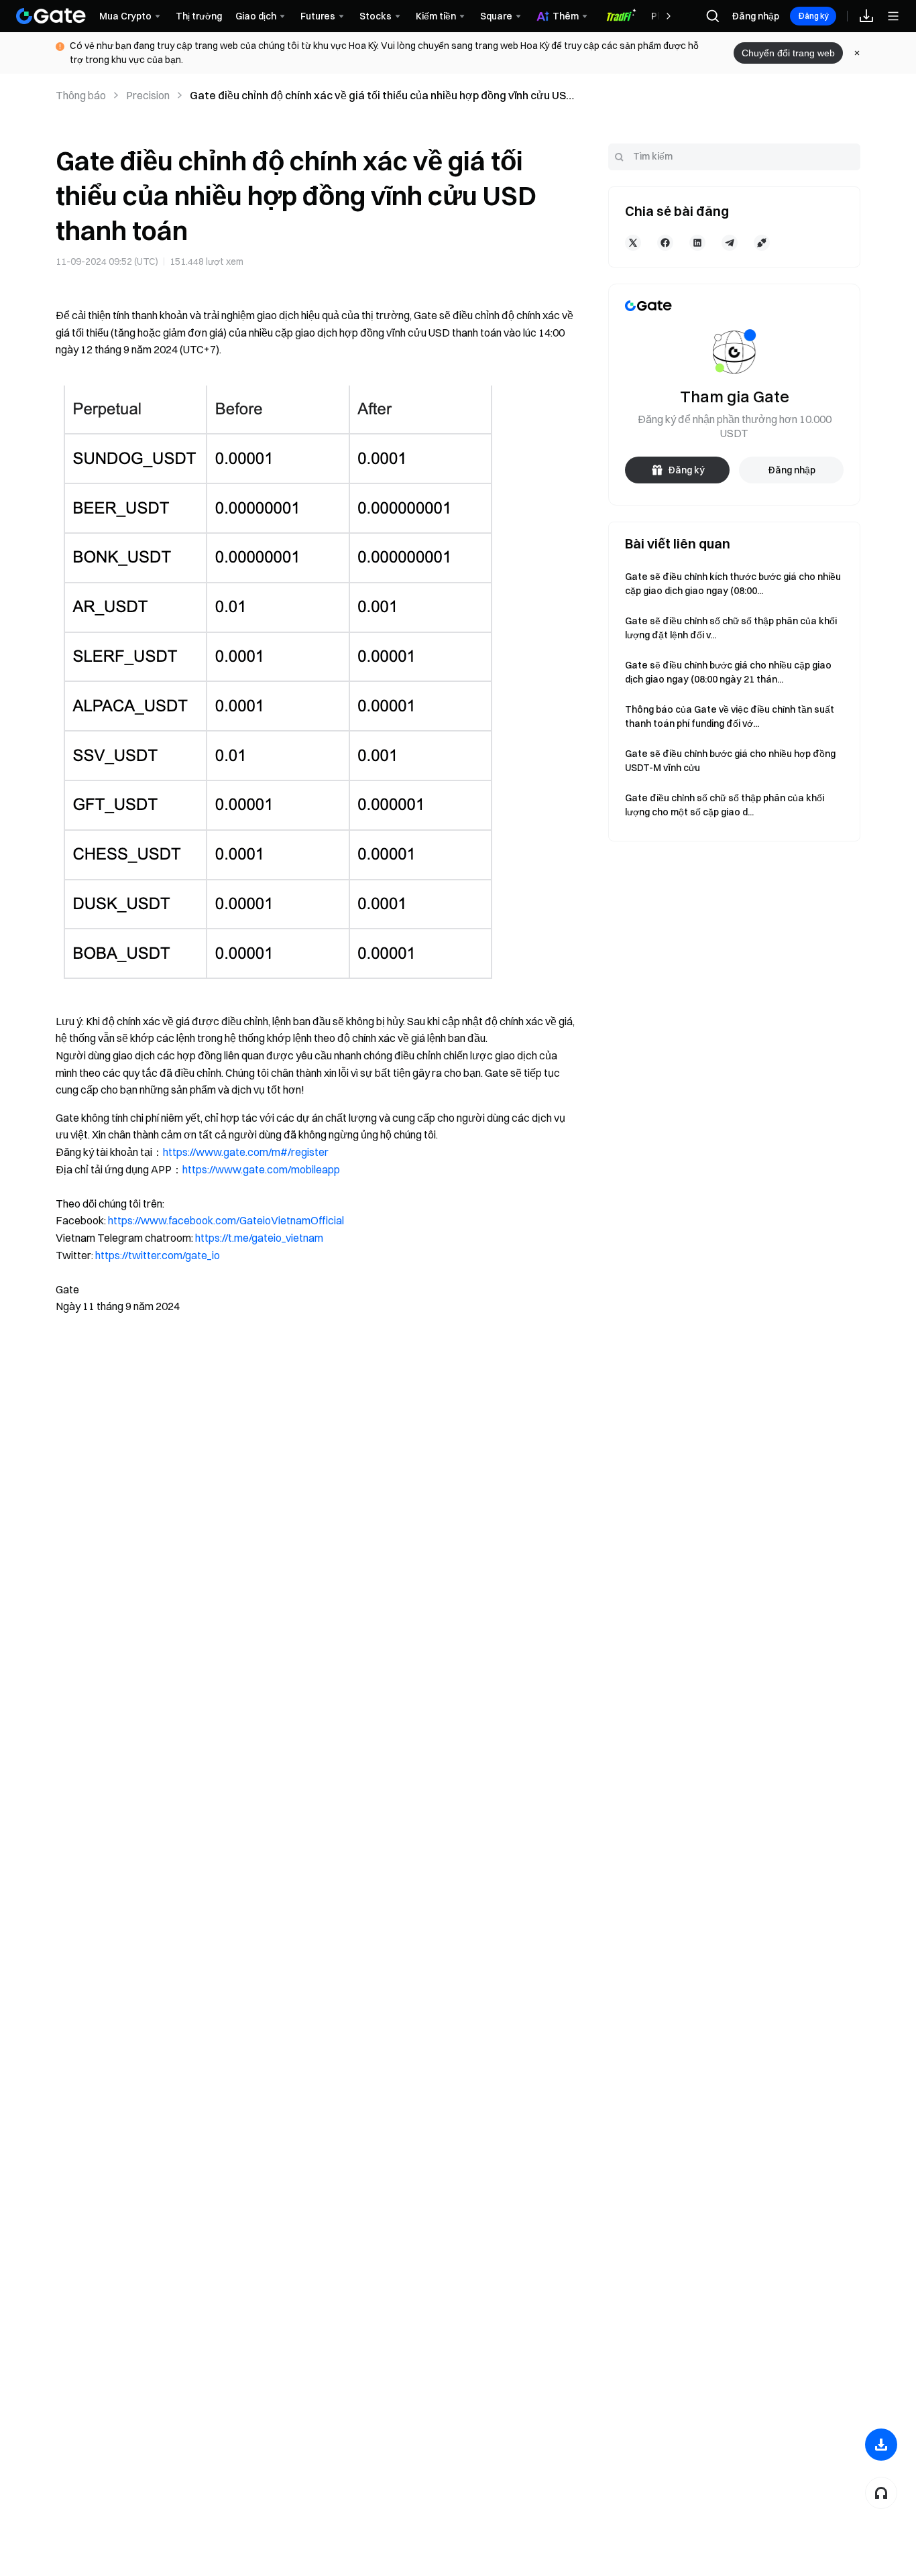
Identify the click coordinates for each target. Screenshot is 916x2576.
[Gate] (51, 16)
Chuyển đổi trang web (788, 53)
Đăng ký (813, 16)
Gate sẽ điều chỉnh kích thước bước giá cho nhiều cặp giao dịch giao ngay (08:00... (733, 584)
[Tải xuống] (881, 2445)
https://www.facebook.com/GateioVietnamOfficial (226, 1220)
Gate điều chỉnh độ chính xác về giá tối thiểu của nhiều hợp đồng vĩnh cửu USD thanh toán (382, 96)
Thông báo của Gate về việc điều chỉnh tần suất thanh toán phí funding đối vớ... (730, 716)
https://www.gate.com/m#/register (246, 1152)
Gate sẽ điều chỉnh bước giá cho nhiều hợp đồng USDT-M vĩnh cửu (730, 761)
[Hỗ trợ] (881, 2493)
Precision (148, 95)
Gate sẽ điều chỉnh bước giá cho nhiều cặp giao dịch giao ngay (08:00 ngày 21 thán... (728, 672)
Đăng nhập (755, 16)
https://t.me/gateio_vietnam (259, 1238)
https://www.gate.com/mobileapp (261, 1169)
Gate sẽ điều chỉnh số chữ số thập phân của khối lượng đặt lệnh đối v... (731, 628)
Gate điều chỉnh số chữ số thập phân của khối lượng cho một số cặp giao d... (725, 805)
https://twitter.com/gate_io (158, 1255)
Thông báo (81, 95)
